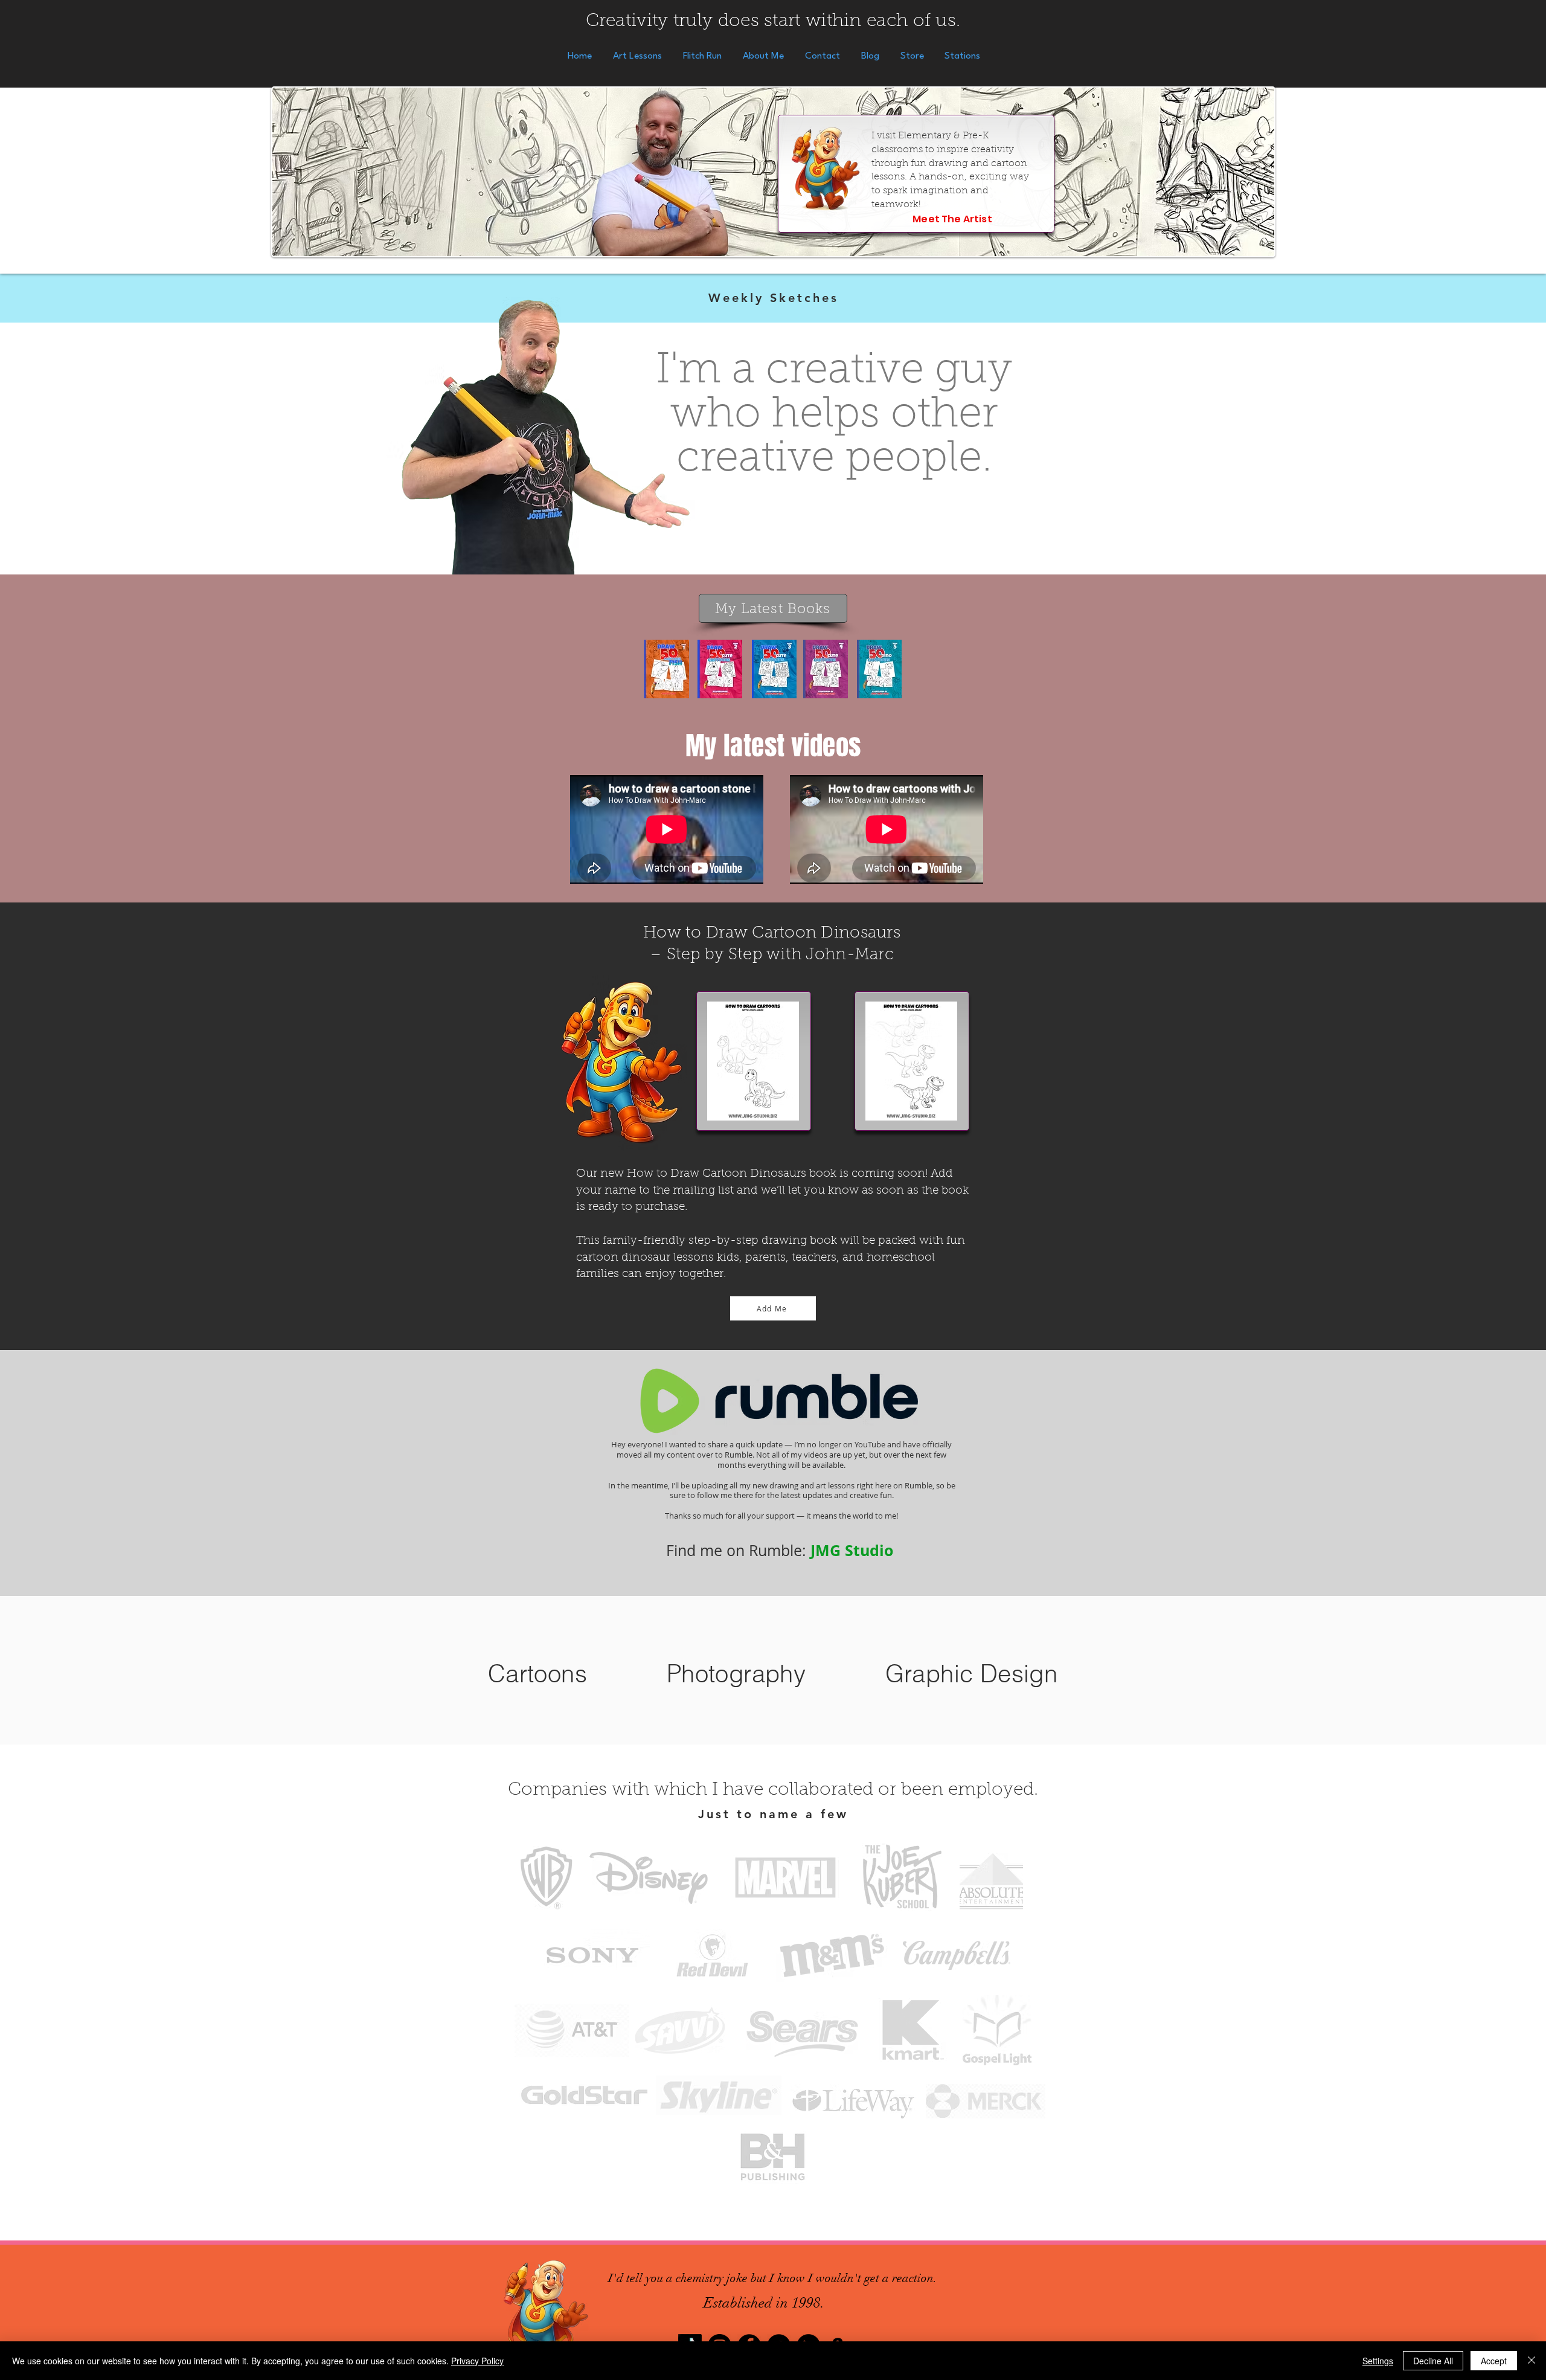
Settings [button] (1378, 2361)
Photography (736, 1674)
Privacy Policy (477, 2361)
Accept (1494, 2361)
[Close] (1532, 2361)
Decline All (1433, 2361)
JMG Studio (854, 1550)
